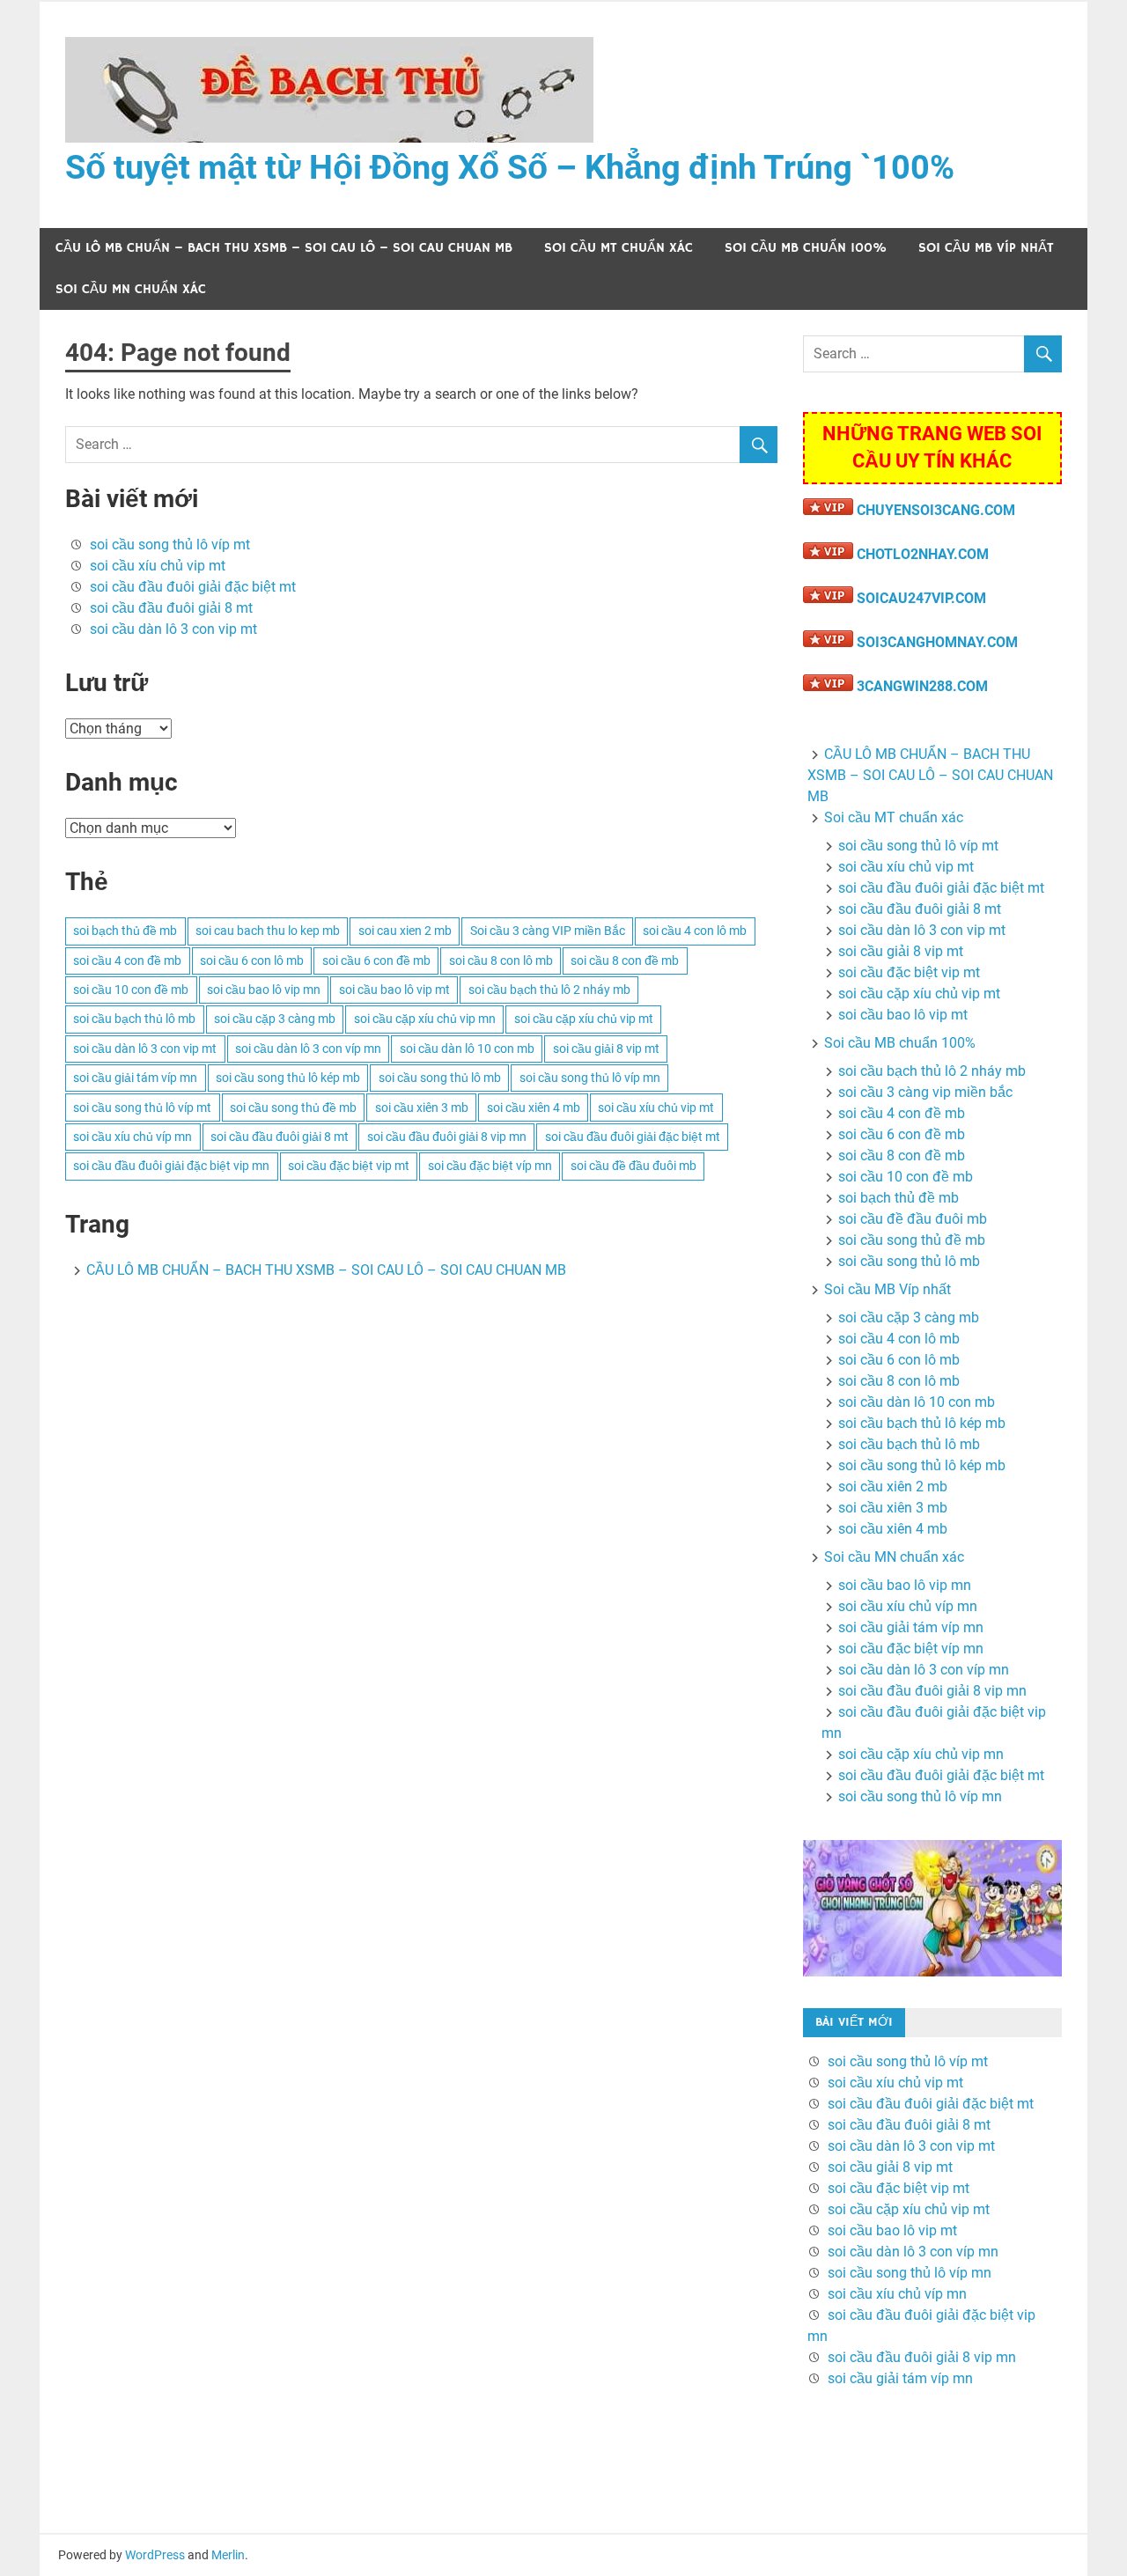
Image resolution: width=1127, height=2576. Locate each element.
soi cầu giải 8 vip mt (606, 1049)
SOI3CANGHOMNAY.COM (937, 642)
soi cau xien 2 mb (405, 931)
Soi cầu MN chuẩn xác (131, 289)
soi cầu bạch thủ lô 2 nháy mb (549, 990)
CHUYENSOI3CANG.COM (936, 510)
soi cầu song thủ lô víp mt (170, 545)
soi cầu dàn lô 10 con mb (467, 1049)
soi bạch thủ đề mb (125, 931)
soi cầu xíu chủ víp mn (133, 1137)
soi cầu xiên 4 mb (534, 1108)
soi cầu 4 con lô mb (695, 931)
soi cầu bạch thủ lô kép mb (922, 1423)
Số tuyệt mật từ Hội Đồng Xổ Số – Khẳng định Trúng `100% (510, 167)
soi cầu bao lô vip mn (264, 990)
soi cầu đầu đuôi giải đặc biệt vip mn (171, 1166)
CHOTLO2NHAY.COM (923, 554)
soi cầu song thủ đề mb (293, 1108)
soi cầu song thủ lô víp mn (590, 1078)
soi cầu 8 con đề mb (625, 960)
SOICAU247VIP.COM (921, 598)
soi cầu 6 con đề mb (376, 960)
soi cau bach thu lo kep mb (268, 931)
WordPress (155, 2555)
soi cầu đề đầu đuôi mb (633, 1166)
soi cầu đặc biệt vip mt (349, 1166)
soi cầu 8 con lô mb (501, 960)
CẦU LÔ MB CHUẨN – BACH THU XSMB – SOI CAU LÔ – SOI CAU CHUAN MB (284, 248)
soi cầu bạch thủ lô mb (134, 1019)
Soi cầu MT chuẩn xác (619, 248)
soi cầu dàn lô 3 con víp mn (308, 1049)
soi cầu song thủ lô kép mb (288, 1078)
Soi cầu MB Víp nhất (986, 248)
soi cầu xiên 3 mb (422, 1108)
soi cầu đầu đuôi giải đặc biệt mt (193, 587)
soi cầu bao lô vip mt (394, 990)
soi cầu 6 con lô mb (252, 960)
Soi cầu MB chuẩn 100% (806, 248)
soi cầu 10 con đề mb (131, 990)
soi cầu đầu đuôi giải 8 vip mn (447, 1137)
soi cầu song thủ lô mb (440, 1078)
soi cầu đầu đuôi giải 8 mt (171, 608)
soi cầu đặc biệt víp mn (490, 1166)
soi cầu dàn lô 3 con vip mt (173, 629)
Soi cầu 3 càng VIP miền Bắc (548, 931)
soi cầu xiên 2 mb (893, 1487)
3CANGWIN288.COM (922, 686)
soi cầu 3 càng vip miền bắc (925, 1092)
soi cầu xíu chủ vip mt (158, 566)
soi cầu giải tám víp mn (135, 1078)
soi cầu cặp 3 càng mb (275, 1019)
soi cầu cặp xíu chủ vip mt (584, 1019)
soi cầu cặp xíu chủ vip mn (425, 1019)
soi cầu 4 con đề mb (127, 960)
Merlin (228, 2555)
